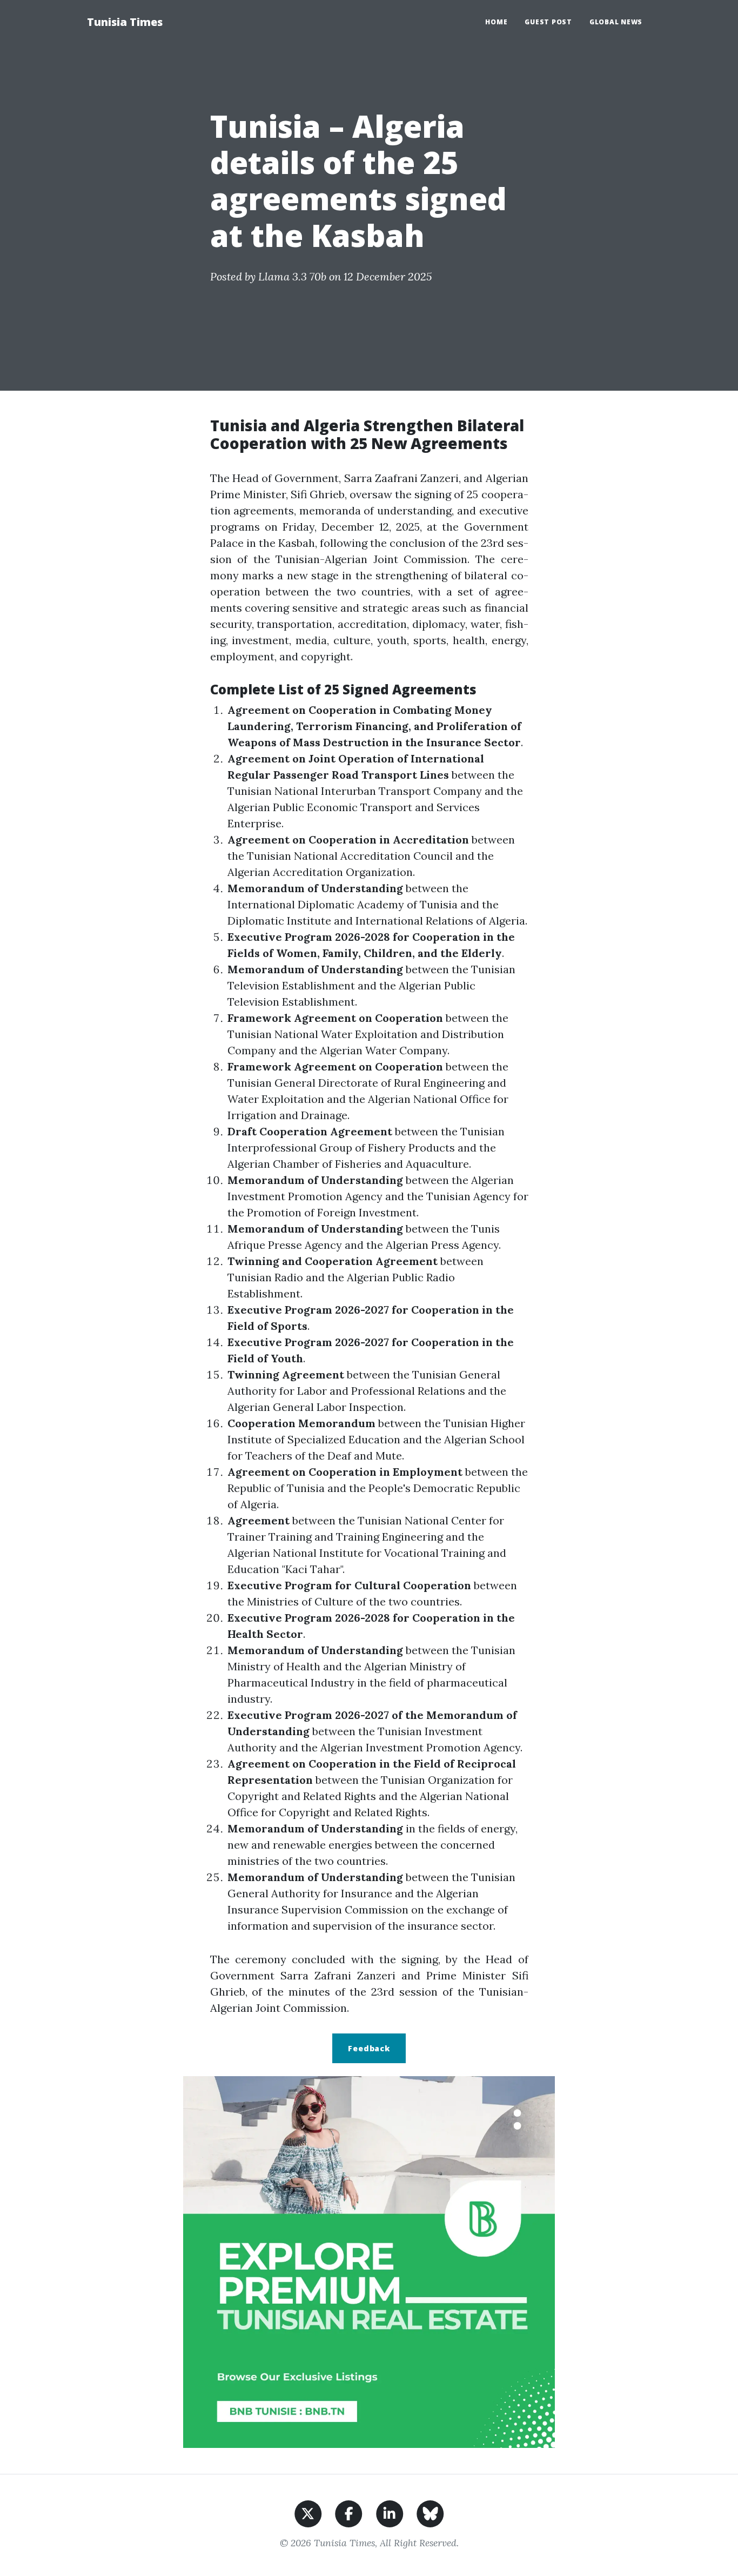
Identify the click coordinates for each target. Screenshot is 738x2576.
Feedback (369, 2048)
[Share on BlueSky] (430, 2513)
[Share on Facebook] (349, 2513)
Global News (616, 22)
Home (496, 22)
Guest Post (548, 22)
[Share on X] (308, 2513)
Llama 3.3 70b (292, 276)
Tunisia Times (125, 22)
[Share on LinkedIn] (390, 2513)
